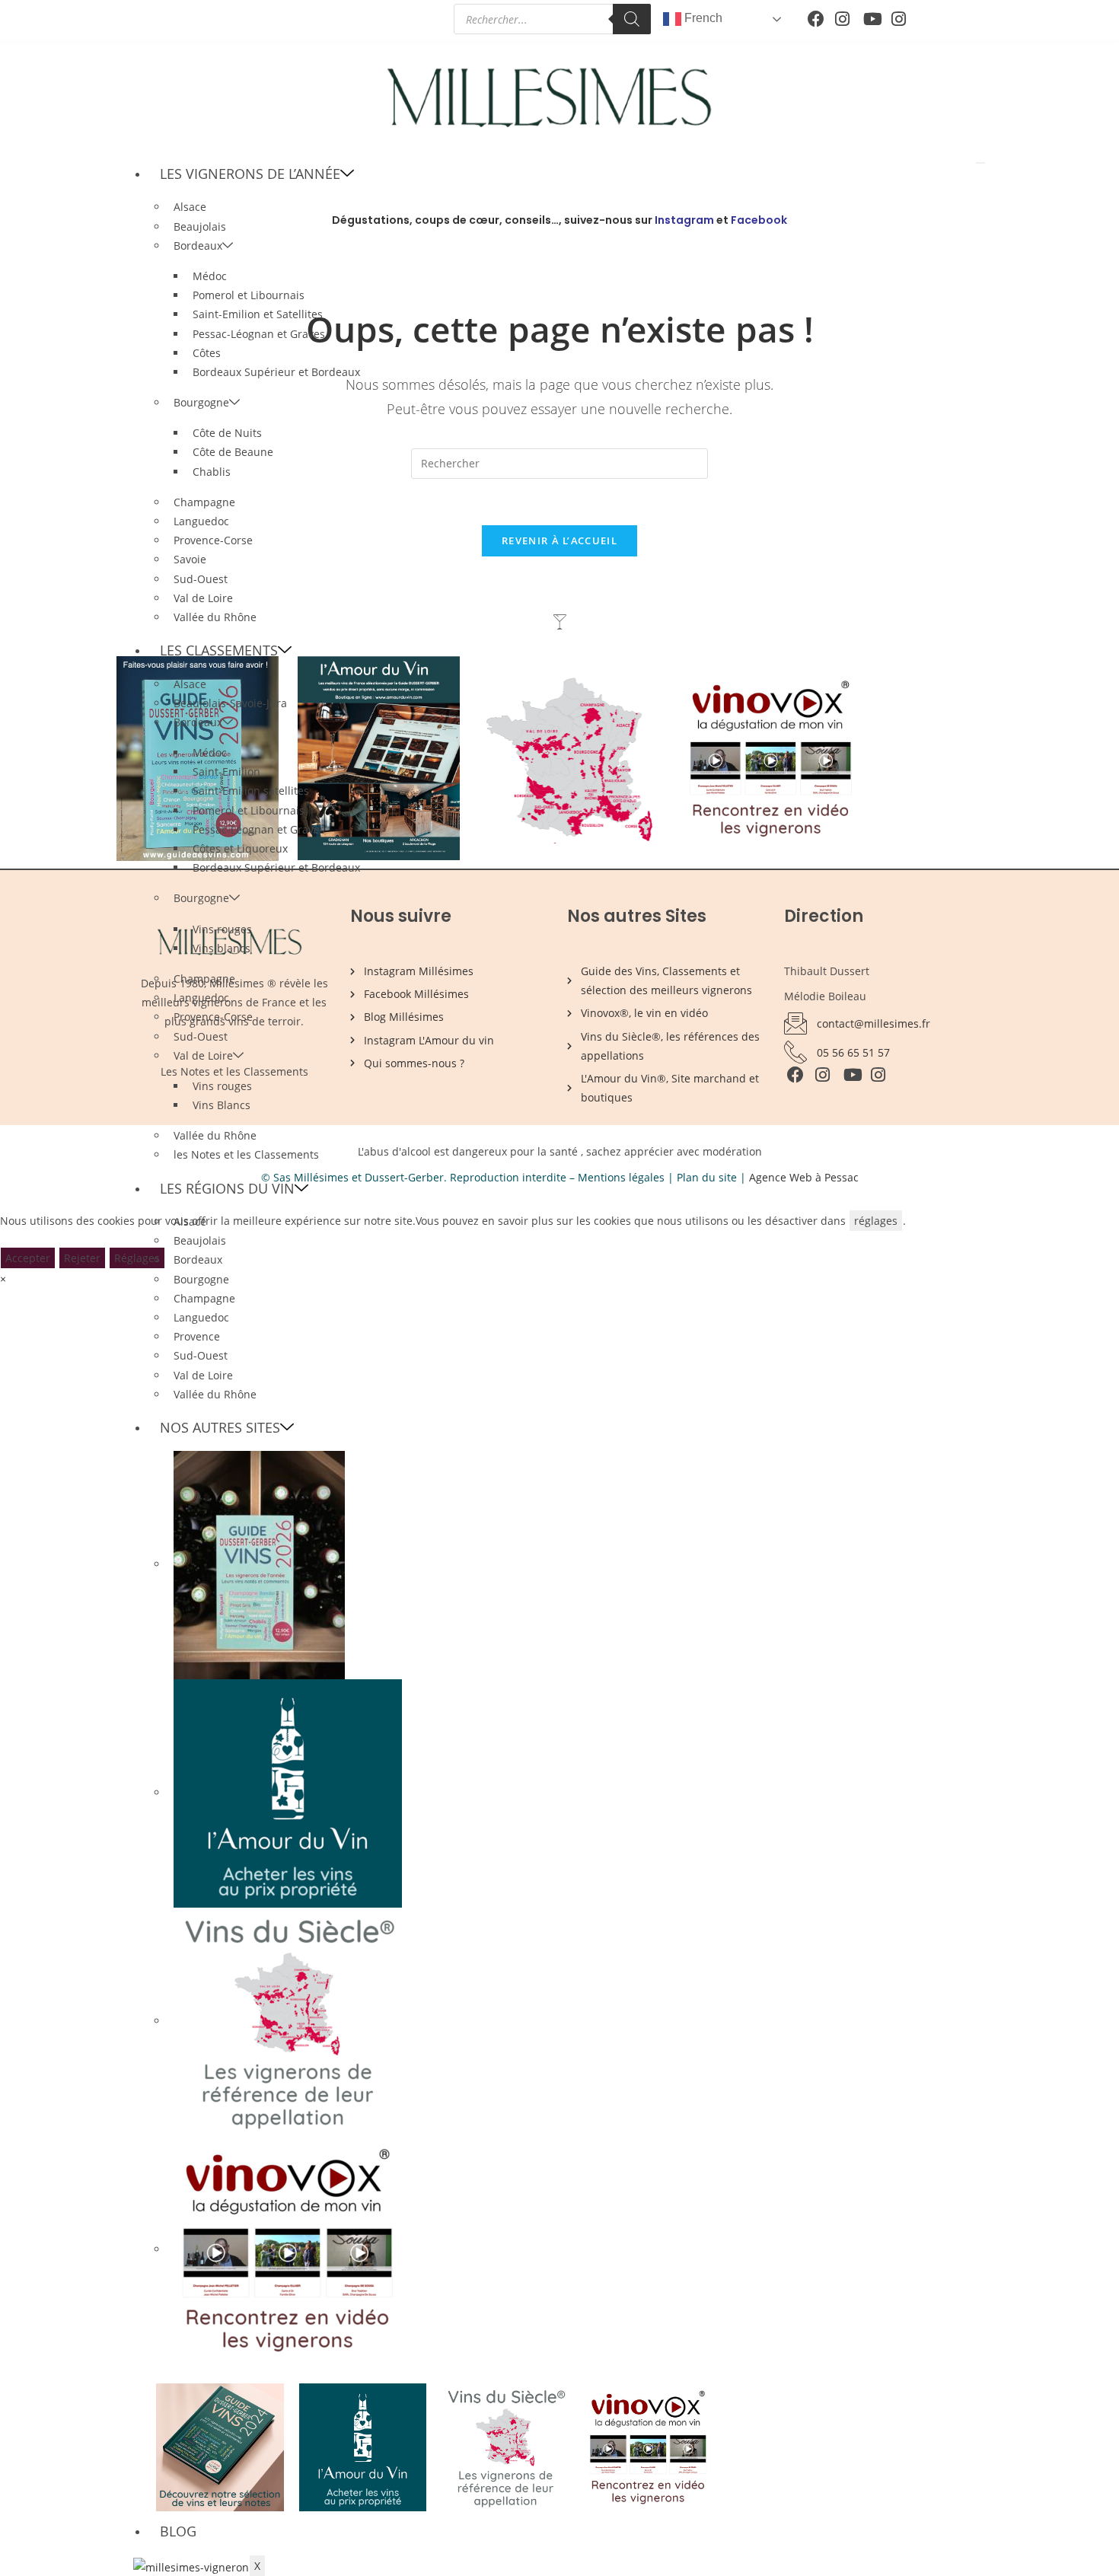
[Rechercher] (632, 19)
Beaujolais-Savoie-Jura (230, 703)
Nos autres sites (220, 1427)
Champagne (204, 502)
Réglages (137, 1258)
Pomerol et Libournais (249, 295)
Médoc (210, 276)
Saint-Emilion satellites (251, 791)
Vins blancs (222, 948)
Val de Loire (203, 598)
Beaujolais (200, 1240)
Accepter (28, 1258)
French (702, 18)
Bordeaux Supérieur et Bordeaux (276, 372)
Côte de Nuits (227, 433)
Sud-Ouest (201, 579)
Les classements (219, 650)
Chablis (212, 472)
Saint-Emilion (226, 772)
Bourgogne (201, 402)
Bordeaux (198, 245)
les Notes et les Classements (246, 1154)
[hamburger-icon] (980, 163)
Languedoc (201, 521)
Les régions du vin (227, 1188)
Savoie (190, 559)
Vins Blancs (222, 1105)
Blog (178, 2531)
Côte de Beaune (233, 452)
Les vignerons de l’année (250, 174)
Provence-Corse (213, 540)
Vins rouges (222, 929)
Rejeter (82, 1258)
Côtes (207, 353)
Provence (197, 1336)
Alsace (190, 207)
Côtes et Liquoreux (240, 848)
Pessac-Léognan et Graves (259, 334)
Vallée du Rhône (215, 617)
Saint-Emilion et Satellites (258, 314)
